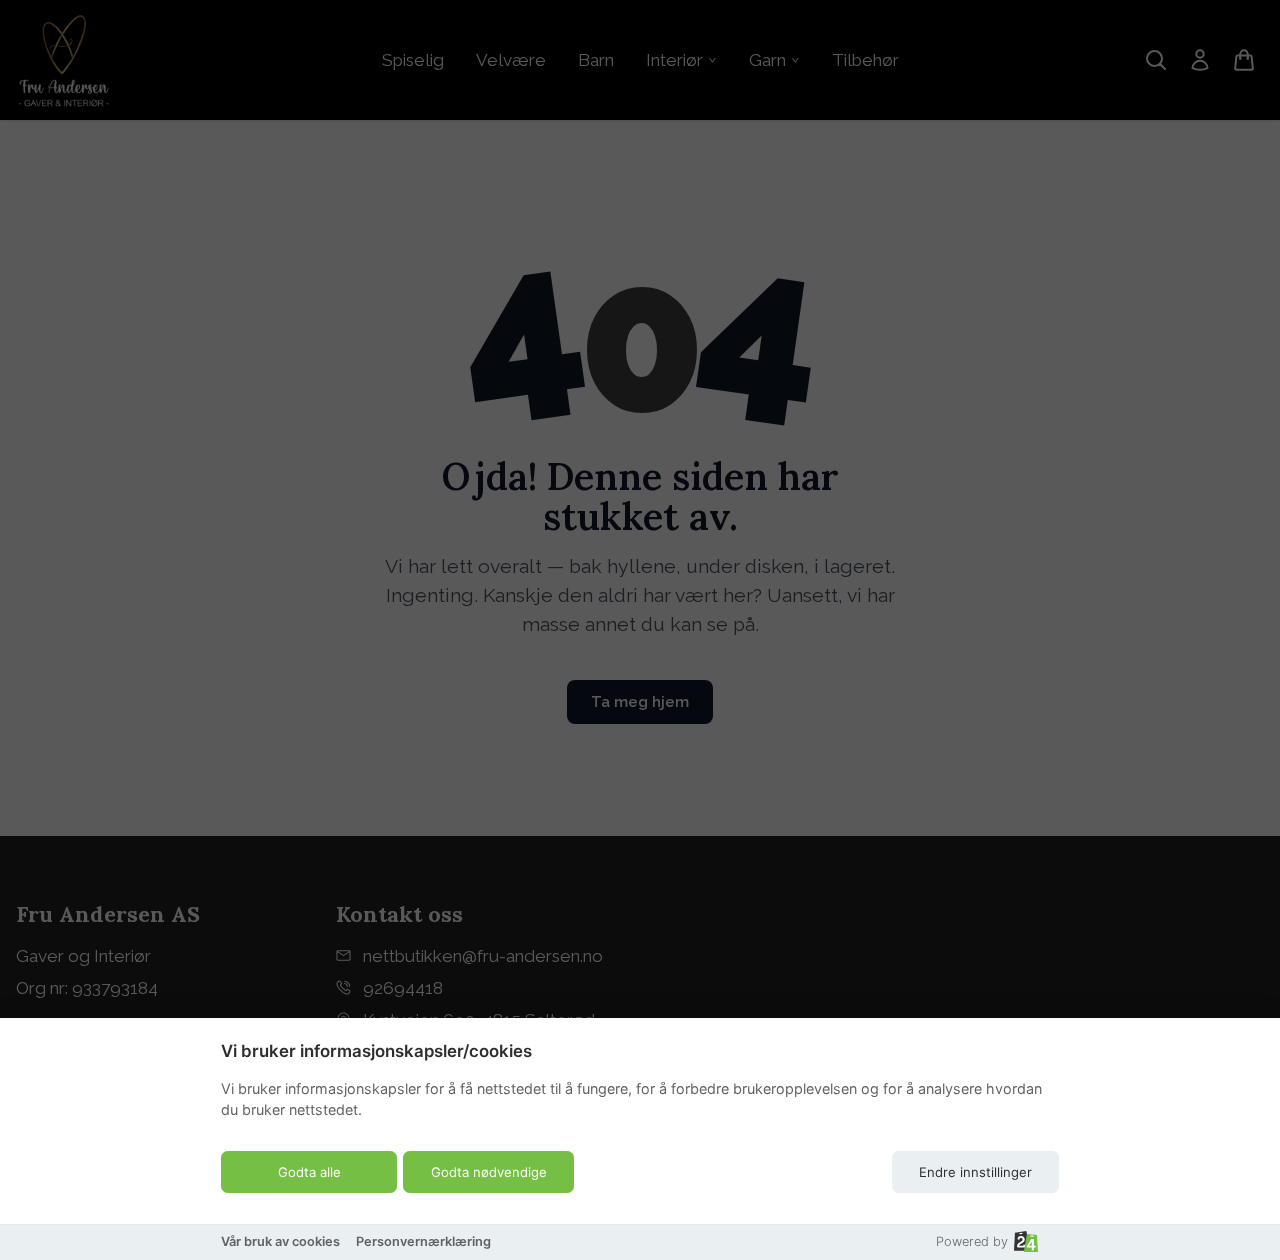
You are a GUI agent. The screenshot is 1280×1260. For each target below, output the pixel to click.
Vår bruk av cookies (280, 1241)
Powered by (972, 1241)
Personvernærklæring (423, 1241)
